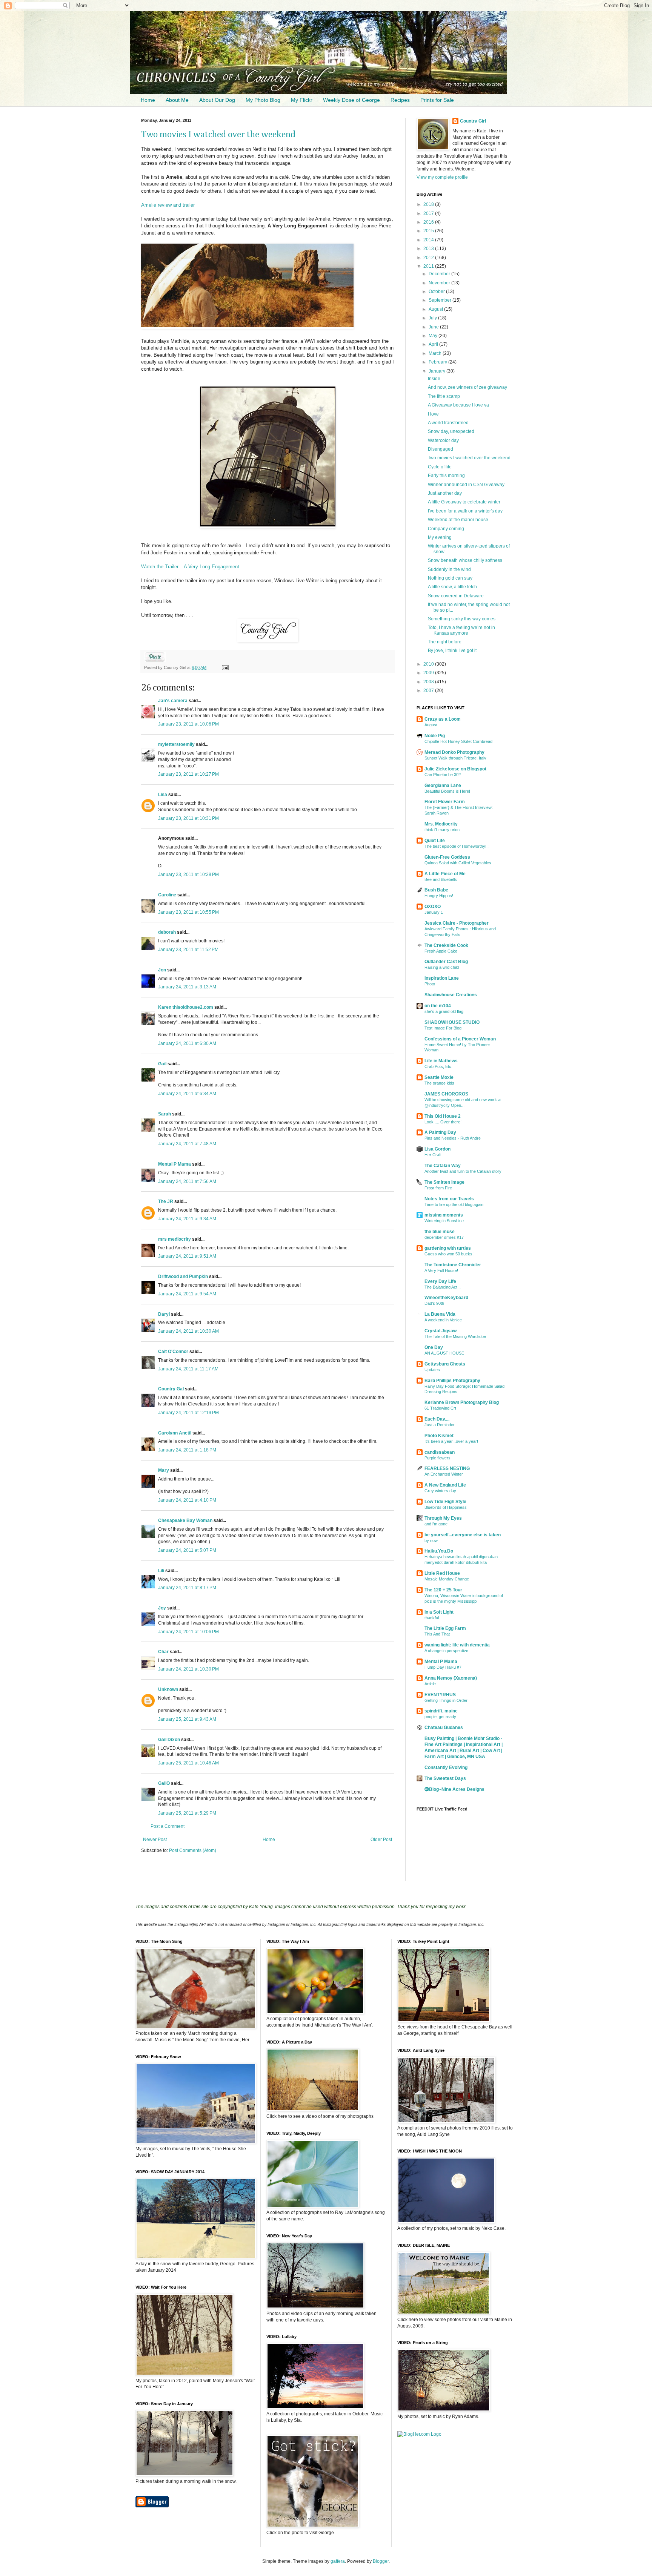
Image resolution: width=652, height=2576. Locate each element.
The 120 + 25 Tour (443, 1590)
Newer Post (155, 1840)
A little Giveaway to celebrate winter (464, 502)
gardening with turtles (448, 1248)
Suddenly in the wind (449, 569)
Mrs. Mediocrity (441, 824)
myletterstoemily (176, 744)
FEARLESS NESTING (447, 1468)
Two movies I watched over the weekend (218, 135)
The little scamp (444, 396)
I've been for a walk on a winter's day (465, 511)
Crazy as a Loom (443, 719)
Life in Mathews (441, 1061)
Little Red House (442, 1573)
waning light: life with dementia (457, 1645)
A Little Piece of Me (445, 874)
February (438, 362)
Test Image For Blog (443, 1028)
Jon (162, 970)
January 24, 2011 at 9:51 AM (187, 1256)
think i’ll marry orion (442, 830)
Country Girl (473, 121)
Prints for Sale (437, 100)
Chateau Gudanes (444, 1728)
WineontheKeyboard (446, 1298)
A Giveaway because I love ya (458, 405)
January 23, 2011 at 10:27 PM (188, 774)
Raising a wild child (442, 967)
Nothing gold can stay (450, 578)
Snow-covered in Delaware (456, 596)
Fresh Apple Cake (441, 951)
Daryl (164, 1314)
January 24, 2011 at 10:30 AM (188, 1331)
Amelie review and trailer (168, 205)
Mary (164, 1470)
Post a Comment (168, 1826)
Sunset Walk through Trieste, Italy (455, 758)
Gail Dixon (169, 1740)
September (441, 300)
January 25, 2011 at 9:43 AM (187, 1719)
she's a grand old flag (444, 1011)
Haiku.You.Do (439, 1551)
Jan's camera (173, 701)
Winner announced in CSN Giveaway (466, 485)
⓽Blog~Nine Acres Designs (454, 1789)
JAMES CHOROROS (446, 1094)
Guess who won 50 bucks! (449, 1254)
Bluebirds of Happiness (446, 1507)
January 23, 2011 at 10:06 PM (188, 724)
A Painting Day (440, 1132)
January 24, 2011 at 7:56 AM (187, 1181)
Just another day (445, 493)
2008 (429, 682)
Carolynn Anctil (175, 1433)
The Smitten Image (444, 1182)
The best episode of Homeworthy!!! (457, 846)
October (437, 292)
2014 (429, 240)
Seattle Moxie (439, 1077)
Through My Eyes (443, 1518)
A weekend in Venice (443, 1320)
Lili (161, 1571)
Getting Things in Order (446, 1700)
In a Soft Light (439, 1612)
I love (433, 414)
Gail (162, 1064)
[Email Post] (224, 667)
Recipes (400, 100)
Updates (432, 1370)
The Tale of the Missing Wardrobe (455, 1336)
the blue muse (440, 1232)
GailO (164, 1783)
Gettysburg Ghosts (445, 1364)
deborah (167, 932)
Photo (430, 984)
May (434, 336)
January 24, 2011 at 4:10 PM (187, 1500)
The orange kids (439, 1083)
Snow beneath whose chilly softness (465, 560)
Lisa (163, 795)
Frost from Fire (438, 1188)
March (436, 353)
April (434, 344)
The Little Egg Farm (445, 1628)
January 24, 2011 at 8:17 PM (187, 1588)
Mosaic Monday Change (447, 1579)
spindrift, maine (441, 1711)
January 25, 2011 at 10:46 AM (188, 1763)
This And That (437, 1634)
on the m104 (438, 1006)
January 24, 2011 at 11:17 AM (188, 1369)
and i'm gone (436, 1524)
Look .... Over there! (443, 1122)
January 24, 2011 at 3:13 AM (187, 987)
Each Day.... (437, 1419)
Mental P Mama (175, 1164)
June (434, 327)
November (440, 283)
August (436, 309)
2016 (429, 222)
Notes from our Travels (449, 1199)
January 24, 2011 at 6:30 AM (187, 1043)
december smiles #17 (444, 1237)
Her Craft (433, 1155)
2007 (429, 690)
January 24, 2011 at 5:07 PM (187, 1550)
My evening (440, 537)
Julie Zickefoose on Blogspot (455, 769)
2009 (429, 673)
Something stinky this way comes (462, 619)
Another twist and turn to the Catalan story (463, 1171)
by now (431, 1540)
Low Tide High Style (445, 1502)
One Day (434, 1347)
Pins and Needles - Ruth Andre (453, 1138)
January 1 (434, 912)
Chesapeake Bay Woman (185, 1520)
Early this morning (446, 476)
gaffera (338, 2561)
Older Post (381, 1840)
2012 (429, 258)
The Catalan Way (443, 1166)
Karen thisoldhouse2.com (186, 1007)
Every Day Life (440, 1281)
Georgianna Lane (443, 786)
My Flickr (302, 100)
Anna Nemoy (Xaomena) (451, 1678)
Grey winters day (440, 1491)
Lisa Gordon (437, 1149)
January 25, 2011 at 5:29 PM (187, 1813)
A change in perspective (446, 1651)
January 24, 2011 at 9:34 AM (187, 1219)
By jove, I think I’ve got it (452, 651)
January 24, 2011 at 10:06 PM (188, 1632)
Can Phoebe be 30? (443, 775)
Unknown (168, 1689)
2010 (429, 664)
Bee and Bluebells (441, 879)
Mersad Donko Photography (454, 752)
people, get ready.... (442, 1717)
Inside (434, 379)
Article (430, 1684)
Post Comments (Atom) (193, 1850)
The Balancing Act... (443, 1287)
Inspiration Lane (442, 978)
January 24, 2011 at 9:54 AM (187, 1294)
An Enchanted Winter (444, 1474)
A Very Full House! (441, 1270)
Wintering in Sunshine (444, 1221)
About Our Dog (217, 100)
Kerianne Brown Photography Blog (462, 1402)
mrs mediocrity (175, 1239)
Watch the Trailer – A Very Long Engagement (190, 567)
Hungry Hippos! (439, 896)
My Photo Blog (263, 100)
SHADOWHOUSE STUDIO (452, 1022)
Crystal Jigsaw (441, 1331)
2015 (429, 231)
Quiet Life (435, 841)
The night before (445, 642)
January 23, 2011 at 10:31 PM (188, 818)
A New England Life (445, 1485)
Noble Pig (435, 736)
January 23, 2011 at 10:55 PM (188, 912)
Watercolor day (443, 440)
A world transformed (448, 423)
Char (163, 1652)
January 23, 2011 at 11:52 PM (188, 950)
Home (148, 100)
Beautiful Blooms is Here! (447, 791)
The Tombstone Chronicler (453, 1265)
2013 (429, 249)
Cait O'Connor (173, 1352)
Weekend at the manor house (458, 520)
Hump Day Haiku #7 (443, 1667)
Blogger (381, 2561)
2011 (429, 266)
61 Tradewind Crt (440, 1408)
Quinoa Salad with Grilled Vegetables (458, 863)
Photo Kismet (439, 1436)
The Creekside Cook (446, 945)
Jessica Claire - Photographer (457, 923)
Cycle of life (440, 467)
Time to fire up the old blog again (454, 1204)
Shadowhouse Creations (451, 995)
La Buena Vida (440, 1314)
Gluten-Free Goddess (447, 857)
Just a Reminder (440, 1425)
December (440, 274)
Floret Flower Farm (445, 802)
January (437, 371)
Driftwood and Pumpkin (183, 1276)
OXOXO (433, 907)
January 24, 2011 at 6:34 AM (187, 1094)
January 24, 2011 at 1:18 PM (187, 1450)
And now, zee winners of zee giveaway (467, 387)
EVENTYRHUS (440, 1695)
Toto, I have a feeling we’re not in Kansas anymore (461, 630)
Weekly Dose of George (351, 100)
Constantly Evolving (446, 1767)
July (433, 318)
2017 (429, 213)
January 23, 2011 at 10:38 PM (188, 875)
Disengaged (441, 449)
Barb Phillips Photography (452, 1381)
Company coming (446, 529)
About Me (177, 100)
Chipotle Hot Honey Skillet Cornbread (458, 741)
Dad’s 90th (434, 1303)
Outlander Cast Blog (446, 962)
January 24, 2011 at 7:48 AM (187, 1144)
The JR (166, 1201)
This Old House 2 (443, 1116)
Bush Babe (436, 890)
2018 (429, 204)
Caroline (167, 895)
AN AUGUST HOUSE (444, 1353)
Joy (162, 1608)
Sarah (165, 1114)
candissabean (440, 1452)
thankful (432, 1618)
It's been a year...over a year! (451, 1441)
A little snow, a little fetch (452, 587)
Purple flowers (437, 1458)
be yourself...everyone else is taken (463, 1535)
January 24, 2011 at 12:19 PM (188, 1413)
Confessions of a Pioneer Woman (460, 1039)
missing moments (444, 1215)
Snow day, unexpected (451, 431)
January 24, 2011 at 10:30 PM (188, 1669)
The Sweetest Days (445, 1778)
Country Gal (171, 1389)
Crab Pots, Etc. (438, 1066)
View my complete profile (442, 177)
